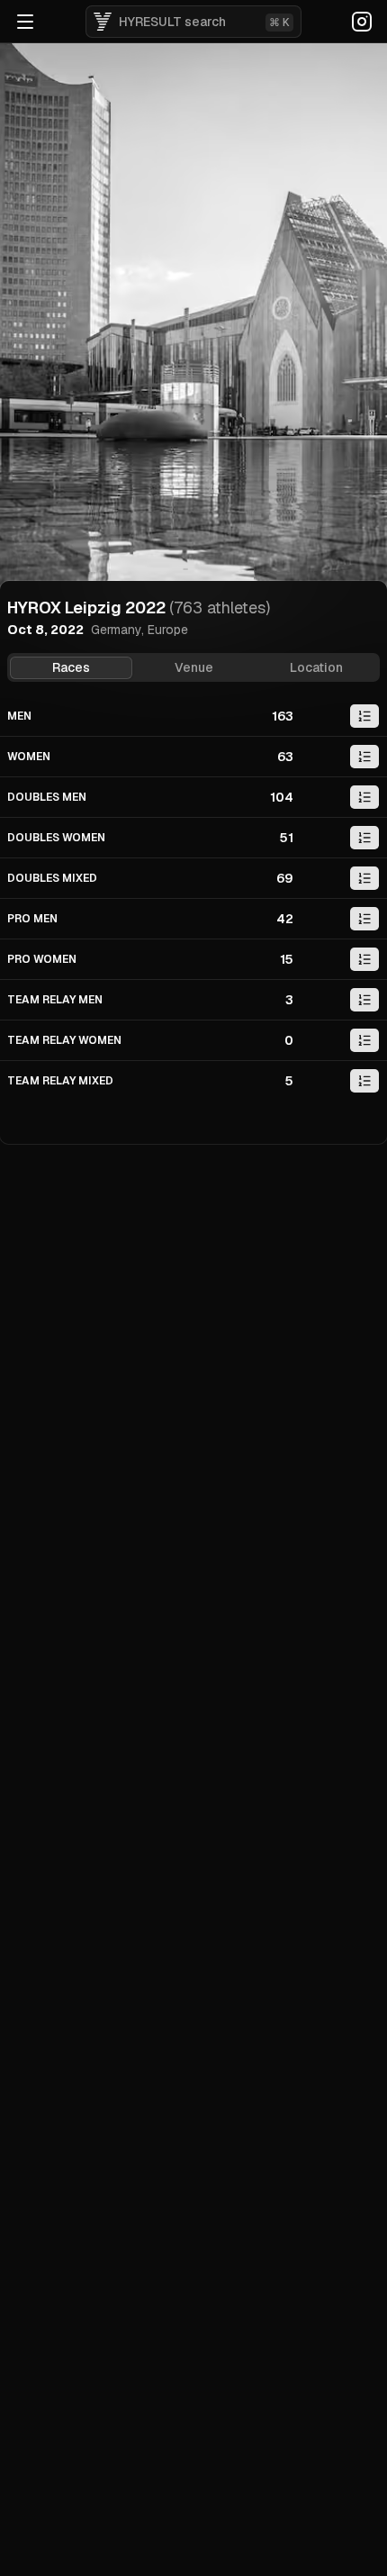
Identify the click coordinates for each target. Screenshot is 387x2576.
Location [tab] (316, 667)
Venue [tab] (194, 667)
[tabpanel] (193, 898)
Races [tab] (71, 667)
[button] (364, 716)
